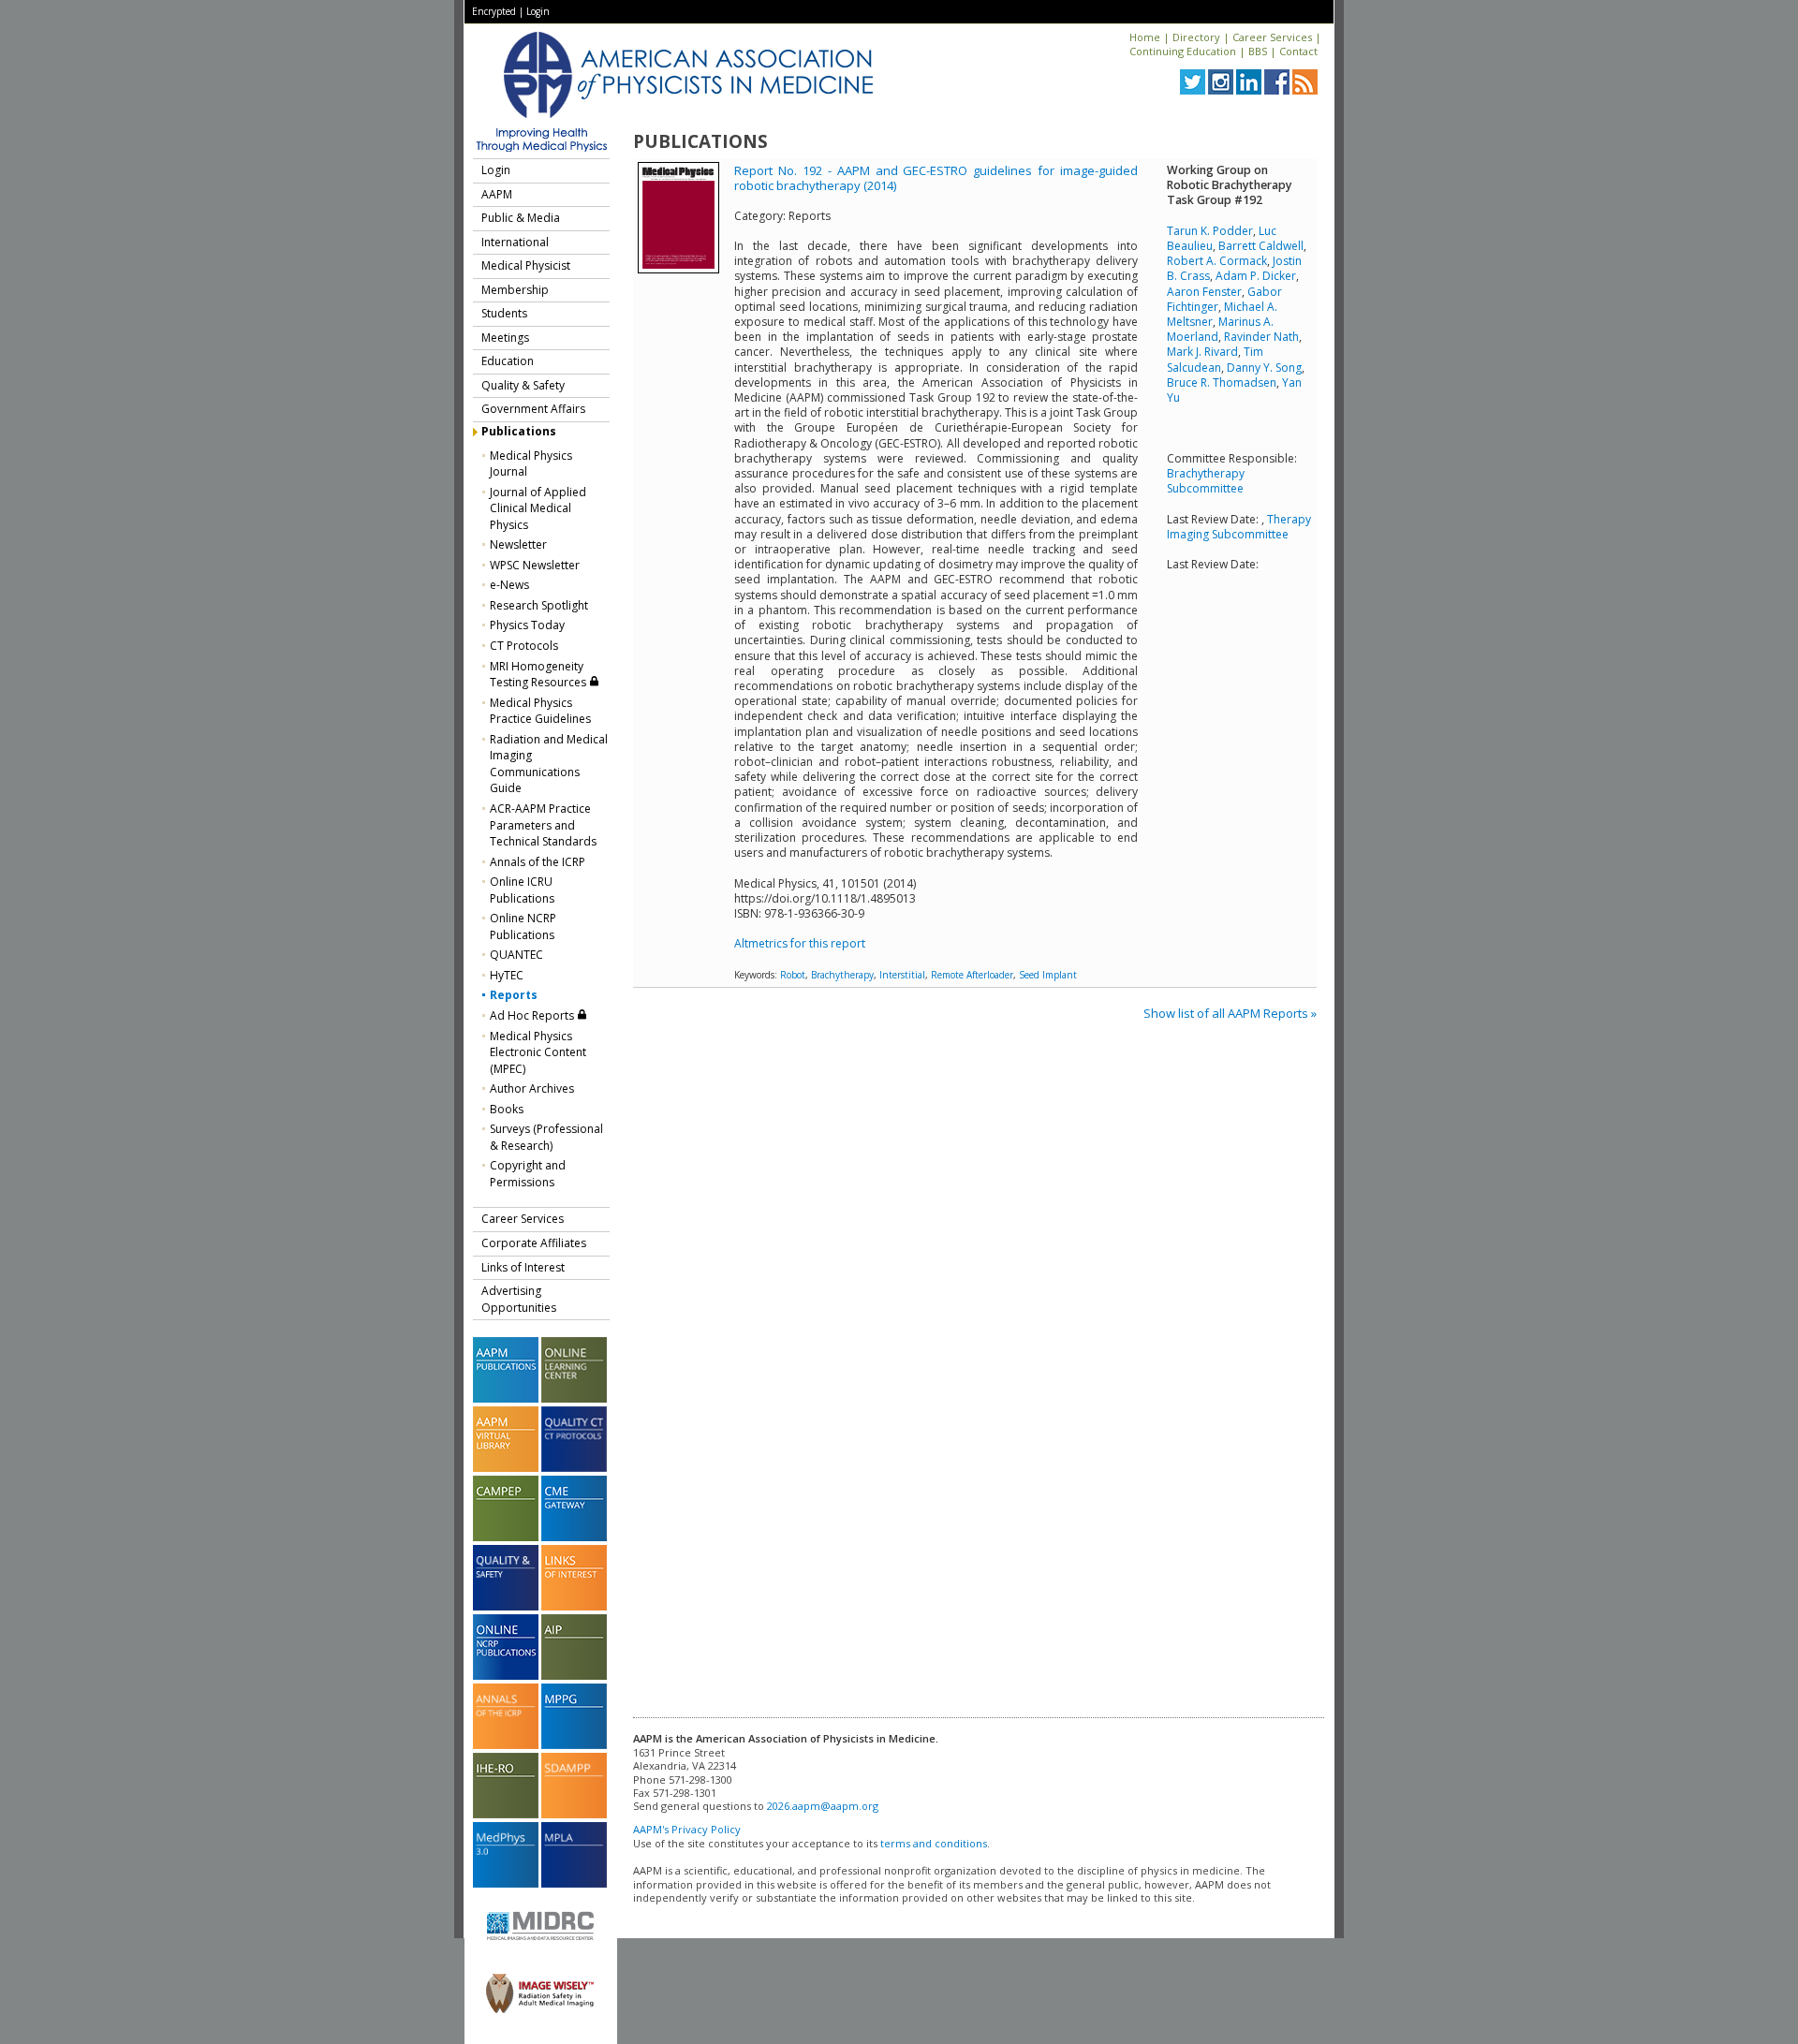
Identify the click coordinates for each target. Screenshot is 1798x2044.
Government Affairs (533, 409)
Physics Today (527, 625)
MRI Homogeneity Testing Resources (539, 675)
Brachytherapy (842, 975)
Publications (519, 431)
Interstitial (902, 975)
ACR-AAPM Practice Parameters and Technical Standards (543, 825)
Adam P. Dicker (1256, 276)
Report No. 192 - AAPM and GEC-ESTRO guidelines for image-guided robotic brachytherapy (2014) (936, 178)
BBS (1258, 51)
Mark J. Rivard (1202, 352)
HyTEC (507, 975)
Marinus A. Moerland (1220, 329)
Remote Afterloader (972, 975)
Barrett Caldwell (1261, 246)
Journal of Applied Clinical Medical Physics (538, 508)
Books (507, 1109)
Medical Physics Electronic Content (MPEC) (538, 1052)
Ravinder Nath (1261, 337)
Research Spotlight (539, 605)
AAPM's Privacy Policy (687, 1829)
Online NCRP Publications (523, 926)
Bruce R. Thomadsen (1222, 382)
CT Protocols (524, 646)
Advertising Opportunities (519, 1299)
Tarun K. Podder (1210, 231)
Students (504, 313)
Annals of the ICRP (538, 862)
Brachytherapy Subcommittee (1206, 481)
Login (538, 11)
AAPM (497, 194)
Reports (514, 995)
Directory (1196, 37)
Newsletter (518, 544)
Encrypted (494, 11)
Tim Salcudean (1215, 359)
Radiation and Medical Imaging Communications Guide (549, 764)
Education (508, 361)
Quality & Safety (523, 385)
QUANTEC (516, 955)
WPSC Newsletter (535, 565)
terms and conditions (934, 1843)
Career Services (1272, 37)
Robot (793, 975)
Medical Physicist (526, 265)
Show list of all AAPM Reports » (1230, 1013)
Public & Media (521, 218)
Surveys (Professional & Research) (546, 1137)
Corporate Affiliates (534, 1243)
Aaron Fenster (1204, 292)
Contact (1298, 51)
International (515, 242)
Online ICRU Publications (522, 890)
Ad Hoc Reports (533, 1015)
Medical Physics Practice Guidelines (540, 711)
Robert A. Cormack (1217, 261)
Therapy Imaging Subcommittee (1239, 527)
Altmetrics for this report (800, 943)
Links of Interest (523, 1267)
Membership (515, 290)
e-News (509, 585)
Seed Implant (1048, 975)
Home (1145, 37)
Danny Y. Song (1264, 368)
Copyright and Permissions (528, 1174)
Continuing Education (1183, 51)
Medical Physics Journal (531, 464)
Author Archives (532, 1088)
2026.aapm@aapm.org (823, 1806)
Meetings (505, 338)
